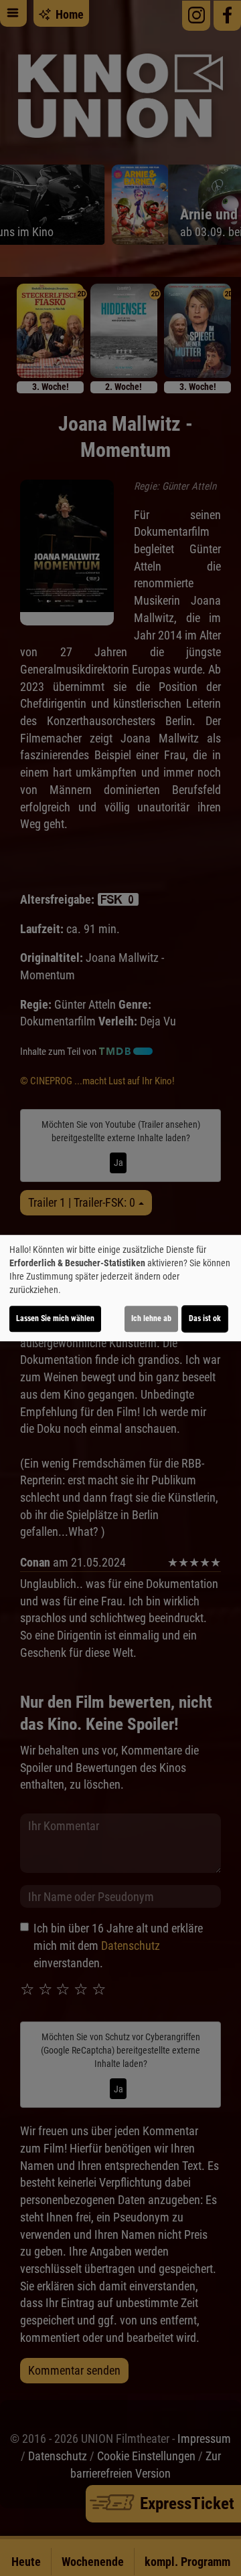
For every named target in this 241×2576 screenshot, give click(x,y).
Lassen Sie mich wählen (55, 1318)
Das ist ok (205, 1318)
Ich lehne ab (151, 1318)
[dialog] (120, 1288)
